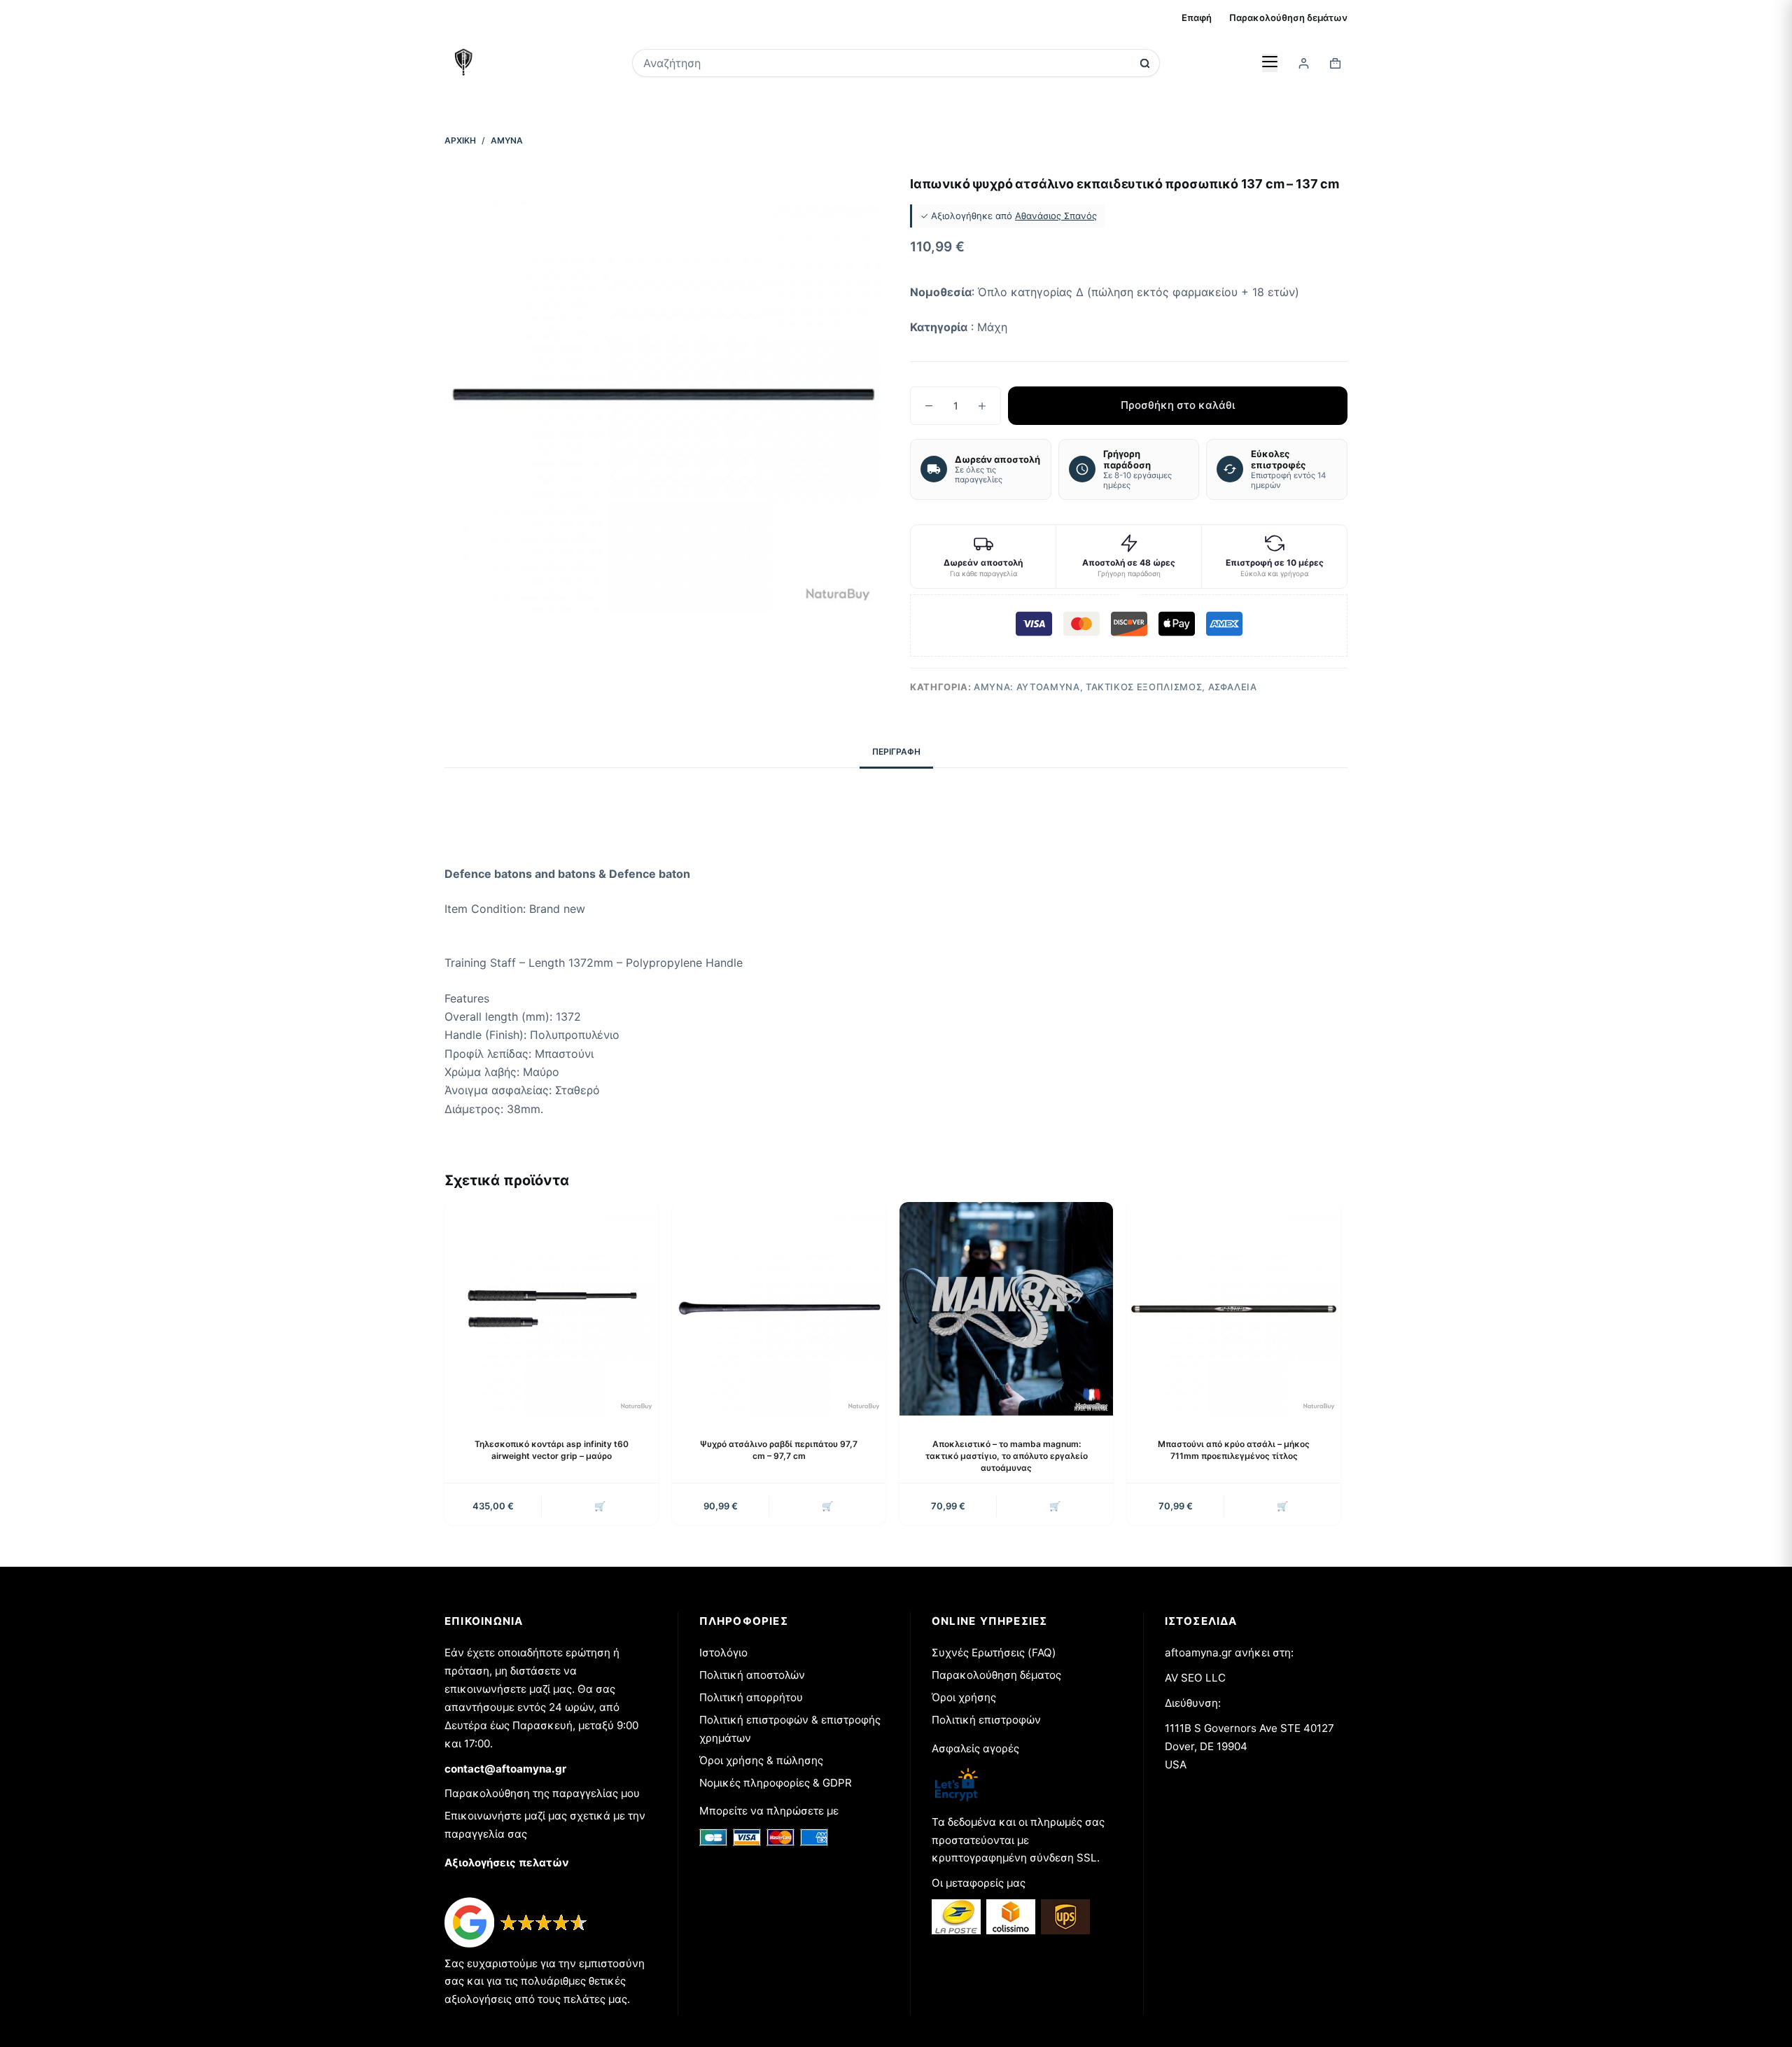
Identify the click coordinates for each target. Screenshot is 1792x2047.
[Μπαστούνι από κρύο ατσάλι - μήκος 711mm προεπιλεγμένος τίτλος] (1234, 1309)
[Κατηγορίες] (1270, 63)
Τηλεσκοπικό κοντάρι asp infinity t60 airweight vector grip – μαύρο (552, 1450)
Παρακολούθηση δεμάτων (1288, 18)
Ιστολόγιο (723, 1653)
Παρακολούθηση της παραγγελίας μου (542, 1793)
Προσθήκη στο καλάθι (1178, 405)
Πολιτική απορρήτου (751, 1697)
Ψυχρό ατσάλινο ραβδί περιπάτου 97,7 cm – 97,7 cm (779, 1450)
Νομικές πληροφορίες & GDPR (776, 1783)
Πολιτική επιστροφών (986, 1720)
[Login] (1304, 63)
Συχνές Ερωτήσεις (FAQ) (994, 1653)
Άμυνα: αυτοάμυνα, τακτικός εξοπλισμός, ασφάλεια (1115, 687)
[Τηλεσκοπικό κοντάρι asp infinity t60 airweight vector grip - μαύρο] (551, 1309)
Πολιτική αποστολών (752, 1675)
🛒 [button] (600, 1506)
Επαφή (1197, 18)
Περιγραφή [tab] (896, 752)
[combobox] (887, 63)
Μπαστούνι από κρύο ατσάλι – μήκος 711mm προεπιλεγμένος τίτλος (1234, 1450)
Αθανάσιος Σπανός (1056, 216)
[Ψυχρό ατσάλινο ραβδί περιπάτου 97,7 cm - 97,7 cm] (779, 1309)
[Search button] (1145, 63)
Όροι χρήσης (964, 1697)
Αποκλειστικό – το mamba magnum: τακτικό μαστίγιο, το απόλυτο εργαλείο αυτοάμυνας (1007, 1456)
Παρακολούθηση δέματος (996, 1675)
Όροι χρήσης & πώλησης (761, 1760)
